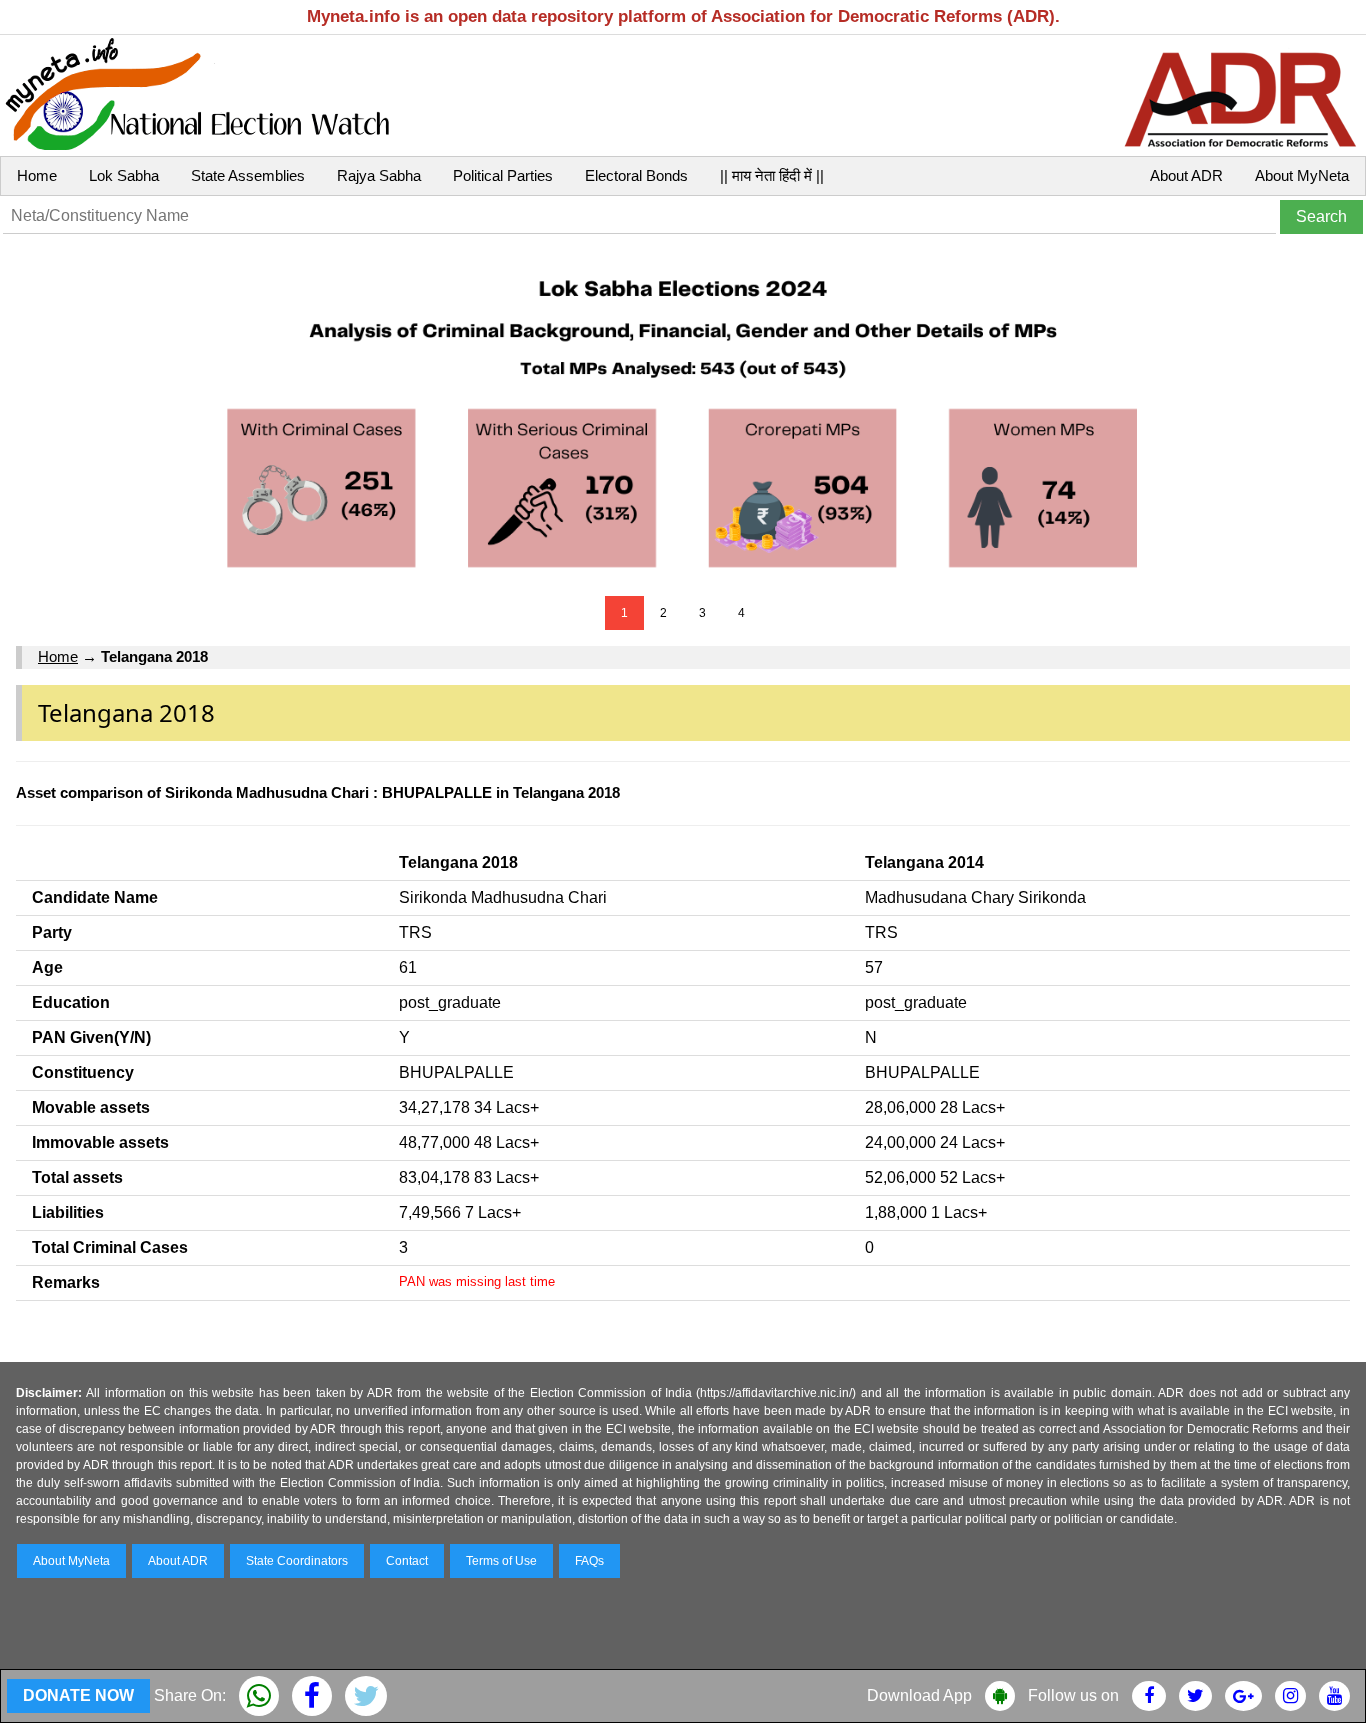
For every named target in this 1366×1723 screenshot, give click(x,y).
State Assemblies (248, 175)
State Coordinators (297, 1561)
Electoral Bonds (636, 175)
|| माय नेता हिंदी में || (772, 175)
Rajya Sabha (379, 175)
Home (37, 175)
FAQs (589, 1561)
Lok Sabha (124, 175)
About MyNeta (1302, 175)
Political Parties (503, 175)
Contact (407, 1561)
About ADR (1186, 175)
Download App (919, 1695)
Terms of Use (501, 1561)
